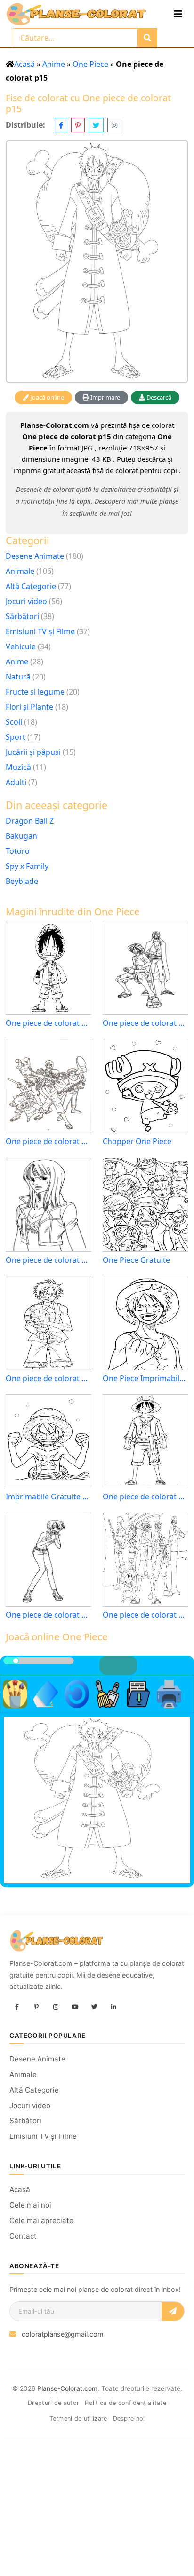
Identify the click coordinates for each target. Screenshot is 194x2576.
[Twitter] (94, 2008)
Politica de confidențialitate (125, 2403)
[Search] (147, 38)
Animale (20, 571)
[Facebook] (17, 2008)
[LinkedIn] (113, 2008)
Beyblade (22, 881)
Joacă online (46, 397)
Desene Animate (35, 556)
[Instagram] (56, 2008)
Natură (18, 677)
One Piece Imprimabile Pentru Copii (145, 1378)
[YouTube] (75, 2008)
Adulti (16, 782)
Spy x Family (27, 866)
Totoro (18, 851)
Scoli (14, 722)
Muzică (18, 767)
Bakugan (21, 836)
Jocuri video (26, 601)
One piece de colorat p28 (145, 1023)
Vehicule (21, 646)
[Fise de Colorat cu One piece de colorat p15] (97, 262)
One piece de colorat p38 (48, 1260)
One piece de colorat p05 (48, 1378)
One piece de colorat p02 (145, 1497)
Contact (23, 2236)
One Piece (90, 64)
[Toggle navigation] (178, 14)
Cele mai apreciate (41, 2220)
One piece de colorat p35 (48, 1141)
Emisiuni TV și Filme (40, 631)
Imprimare (105, 397)
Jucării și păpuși (33, 752)
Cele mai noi (30, 2205)
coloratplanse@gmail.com (63, 2334)
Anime (54, 64)
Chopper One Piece (137, 1141)
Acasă (24, 64)
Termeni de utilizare (78, 2418)
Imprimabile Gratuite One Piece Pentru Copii (48, 1497)
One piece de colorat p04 (48, 1023)
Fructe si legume (35, 692)
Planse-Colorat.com (67, 2388)
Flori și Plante (29, 707)
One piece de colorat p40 (48, 1615)
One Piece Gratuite (136, 1260)
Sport (16, 737)
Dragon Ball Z (30, 821)
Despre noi (129, 2418)
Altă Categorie (31, 586)
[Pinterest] (36, 2008)
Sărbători (22, 616)
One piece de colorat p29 (145, 1615)
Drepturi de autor (53, 2403)
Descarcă (158, 397)
